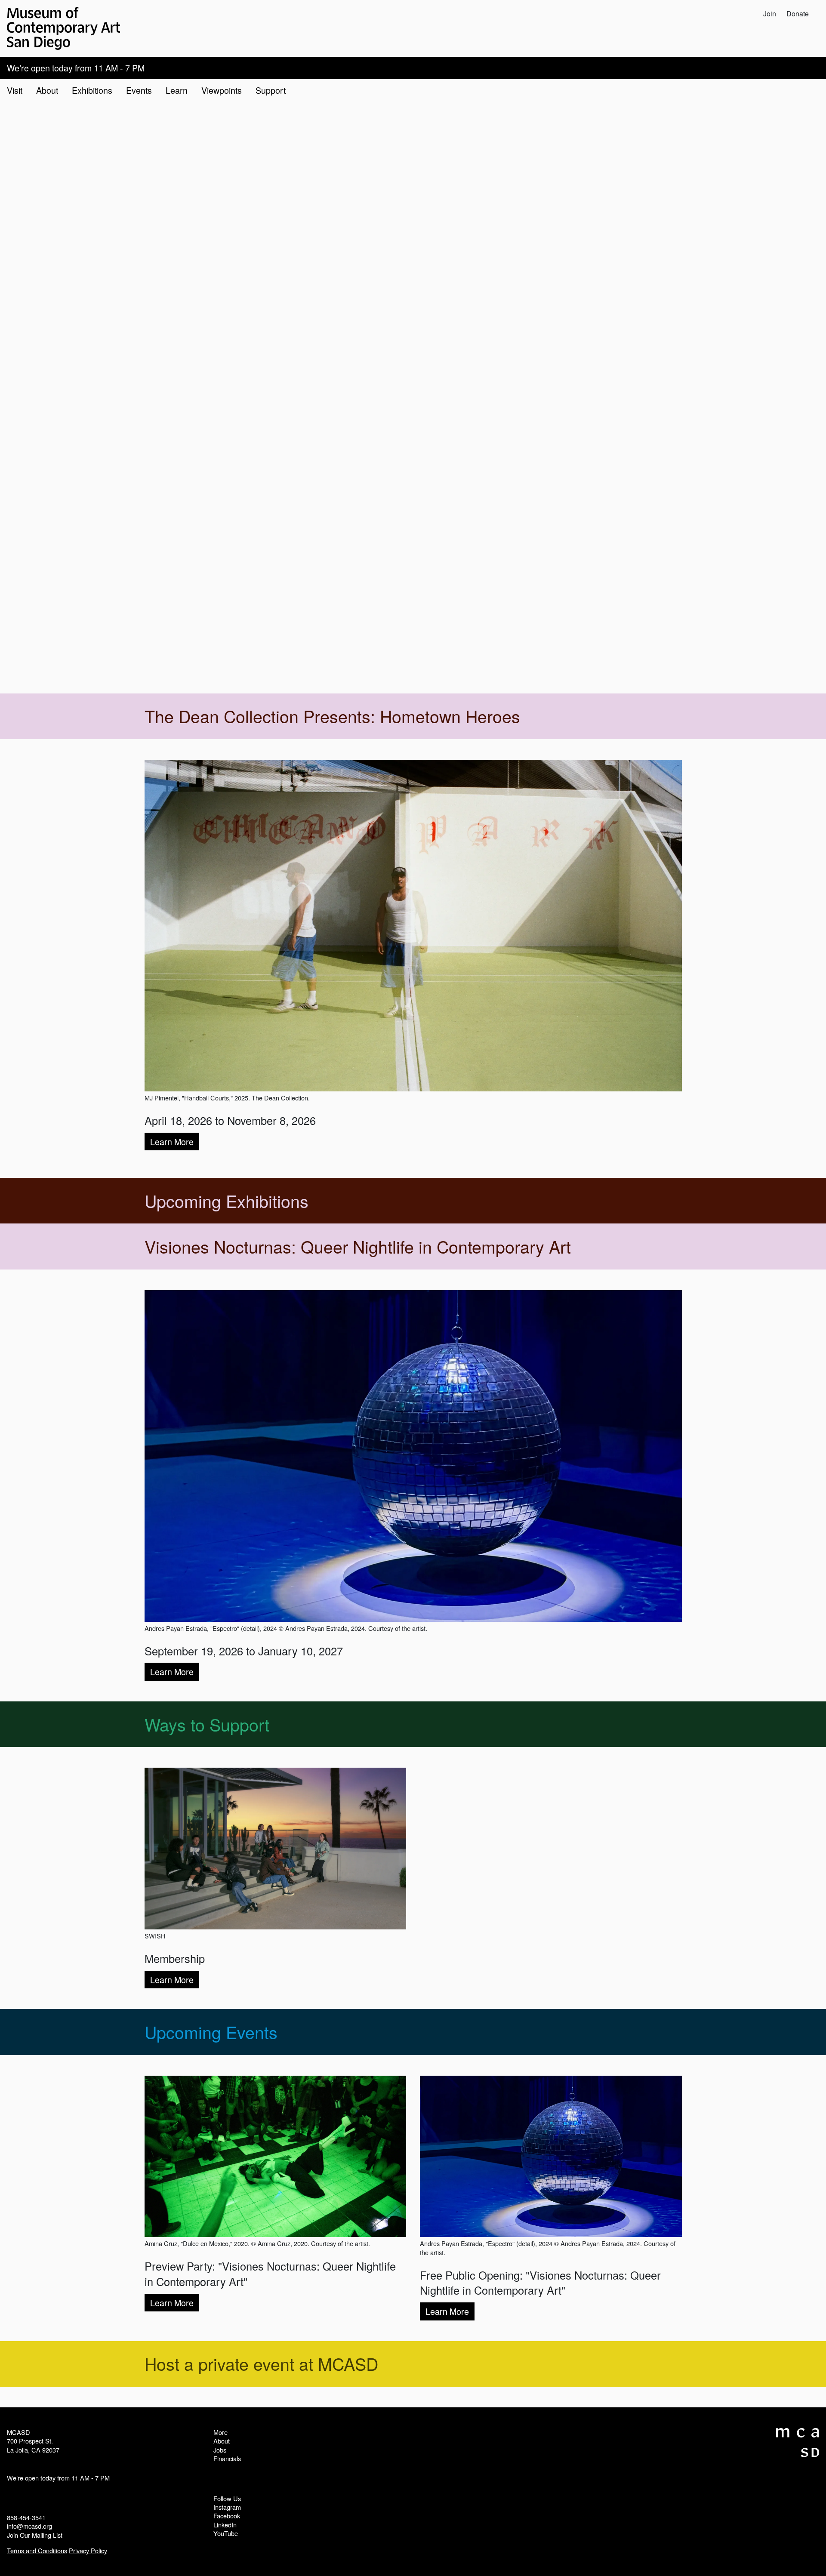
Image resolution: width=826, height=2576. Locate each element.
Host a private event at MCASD (261, 2363)
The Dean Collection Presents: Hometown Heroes (332, 716)
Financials (227, 2458)
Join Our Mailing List (35, 2535)
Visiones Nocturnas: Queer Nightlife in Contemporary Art (358, 1246)
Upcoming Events (211, 2032)
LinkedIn (225, 2525)
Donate (798, 14)
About (222, 2441)
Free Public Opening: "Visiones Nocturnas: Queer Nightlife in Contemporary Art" (540, 2283)
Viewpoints (222, 90)
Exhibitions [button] (92, 90)
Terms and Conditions (37, 2550)
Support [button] (271, 90)
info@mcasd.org (29, 2526)
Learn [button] (177, 90)
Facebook (227, 2516)
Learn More (172, 1142)
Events (139, 90)
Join (770, 14)
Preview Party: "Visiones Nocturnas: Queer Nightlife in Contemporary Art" (270, 2274)
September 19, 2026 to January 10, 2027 (244, 1651)
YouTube (226, 2533)
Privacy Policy (88, 2550)
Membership (175, 1958)
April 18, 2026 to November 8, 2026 (230, 1120)
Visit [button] (15, 90)
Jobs (220, 2450)
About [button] (47, 90)
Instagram (227, 2507)
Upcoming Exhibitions (227, 1201)
